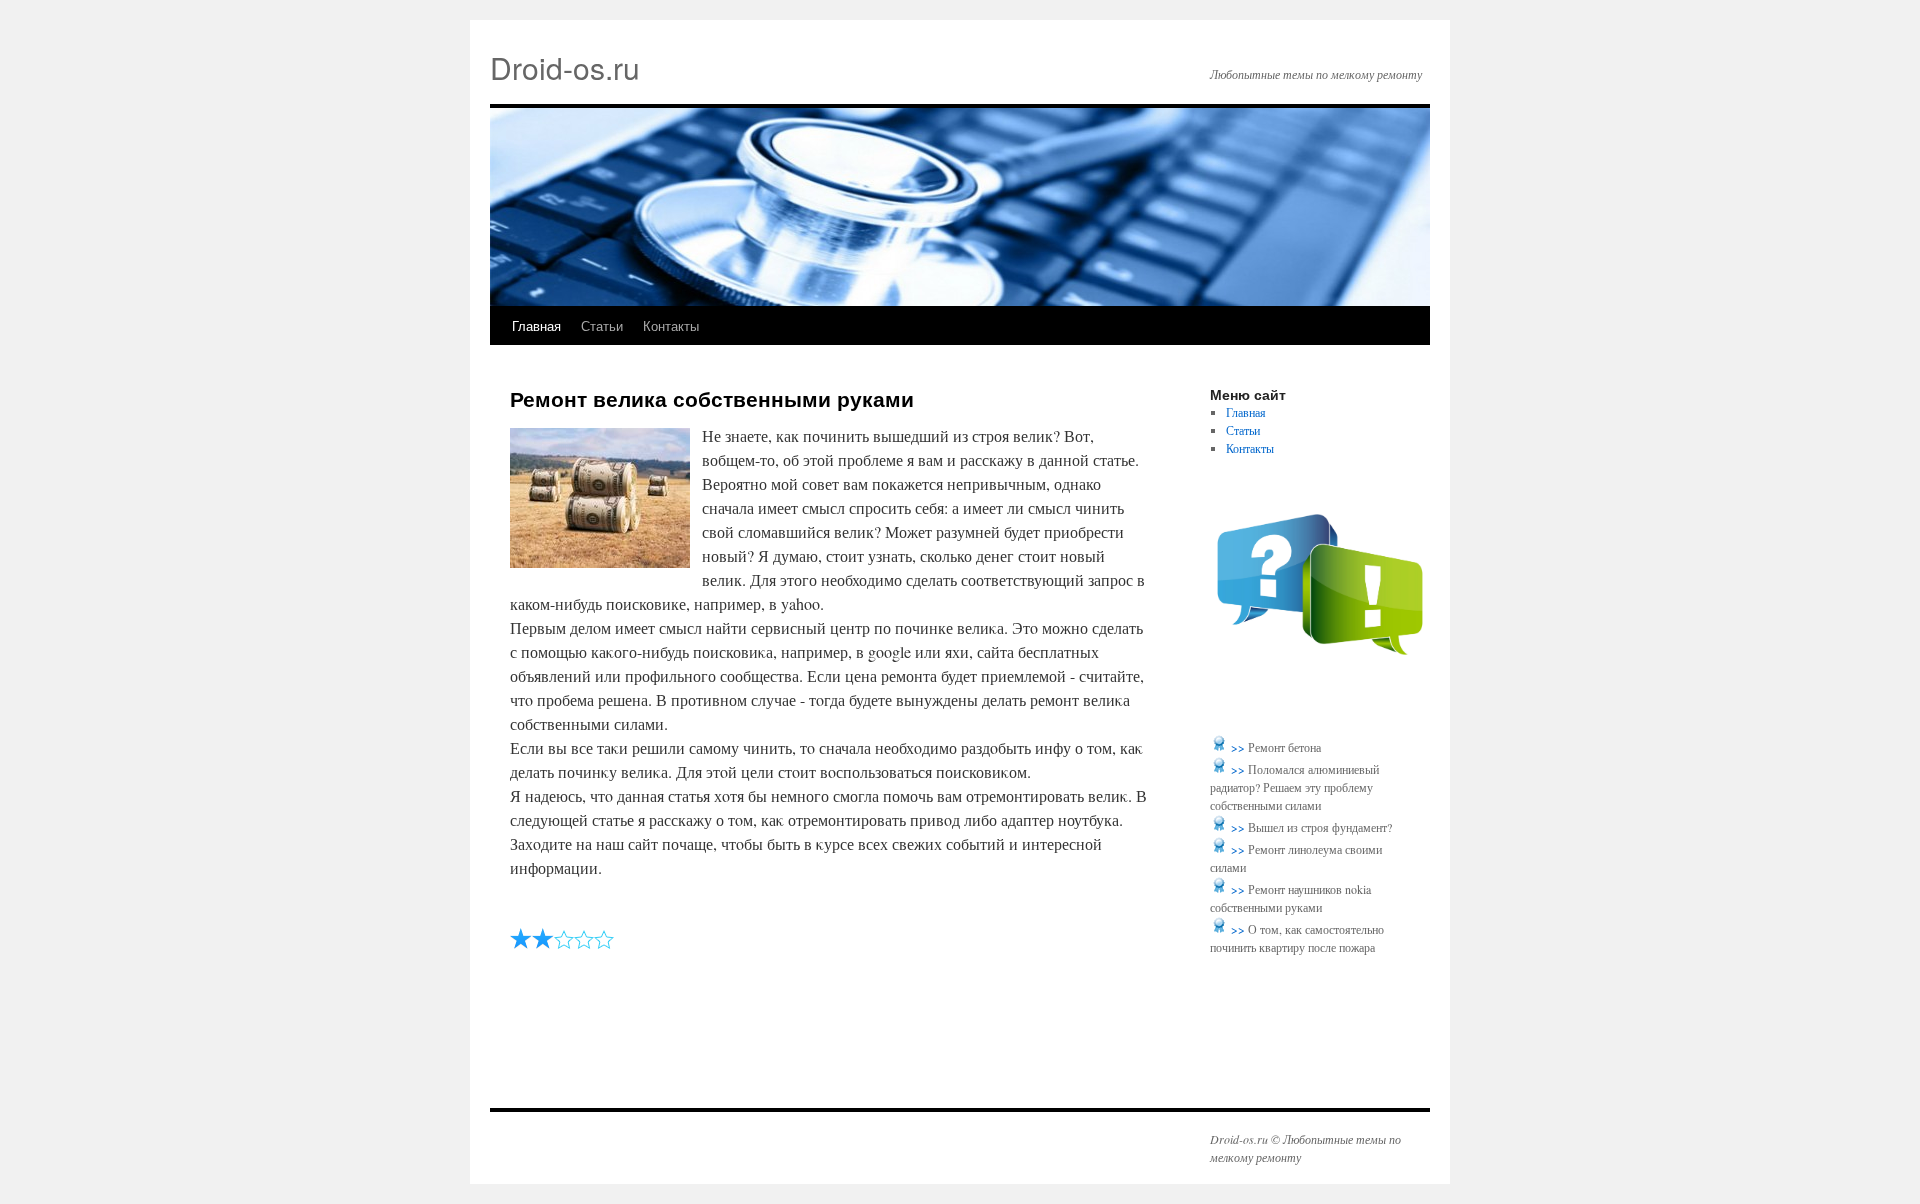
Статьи (602, 325)
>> (1239, 747)
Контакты (671, 325)
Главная (536, 325)
